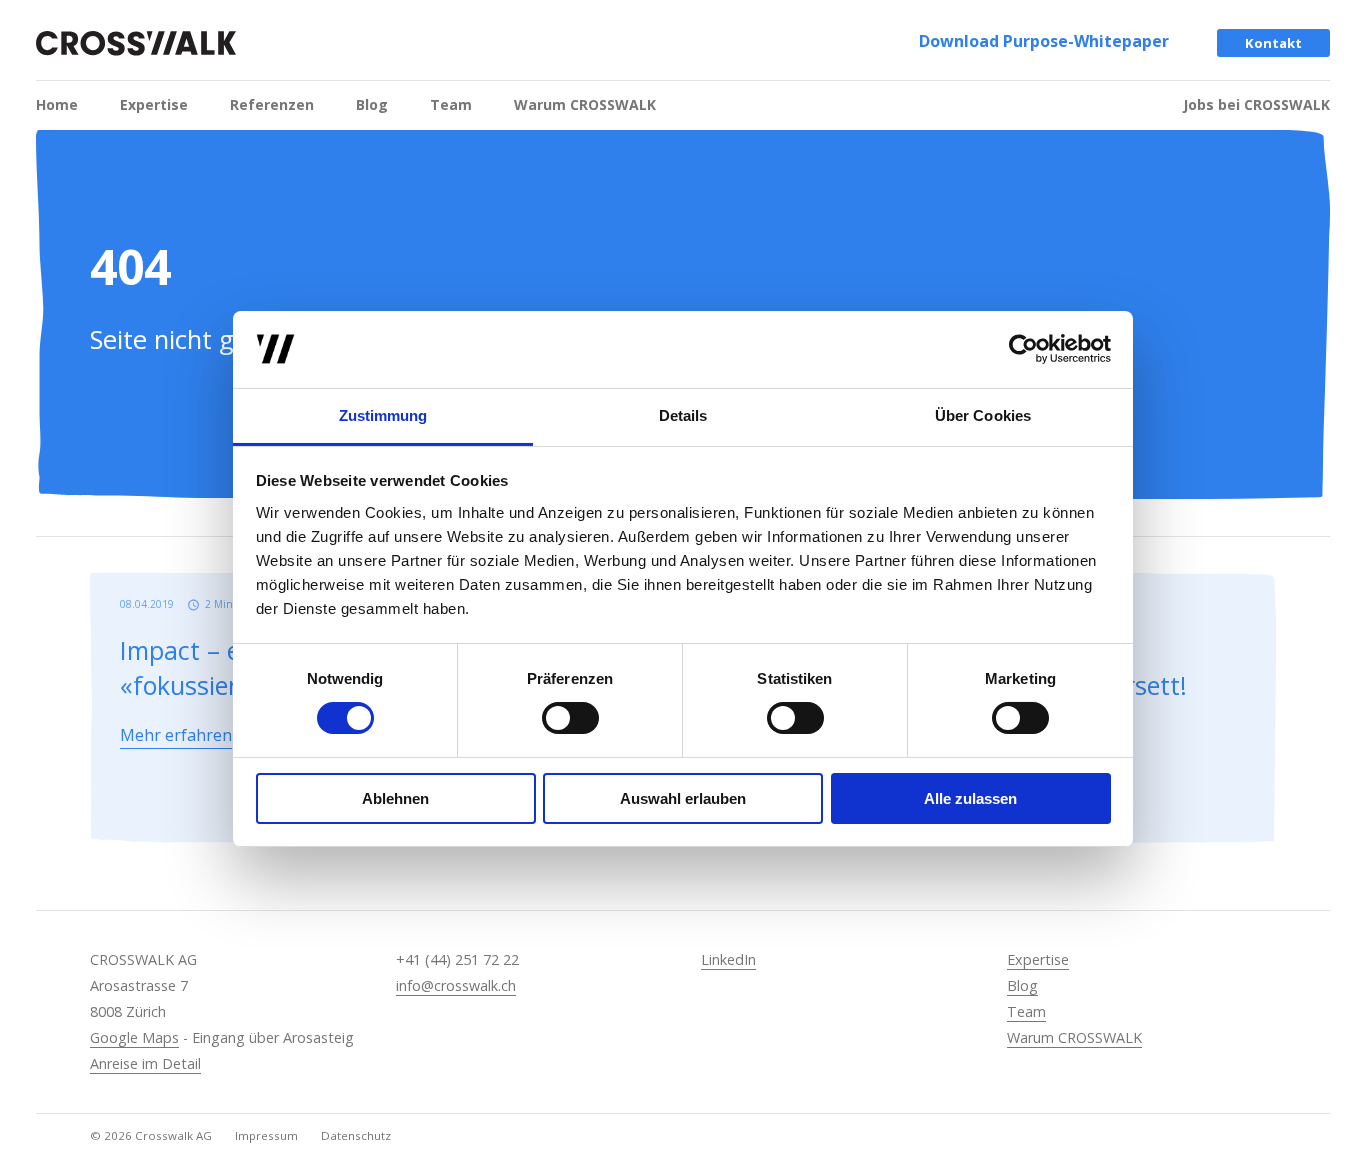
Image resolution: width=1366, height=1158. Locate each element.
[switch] (570, 718)
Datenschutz (356, 1135)
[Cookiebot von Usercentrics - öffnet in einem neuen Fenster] (1023, 349)
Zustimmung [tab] (383, 415)
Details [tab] (683, 415)
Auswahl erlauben (683, 798)
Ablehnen (395, 798)
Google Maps (134, 1037)
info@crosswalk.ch (456, 985)
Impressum (266, 1135)
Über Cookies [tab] (983, 415)
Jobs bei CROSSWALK (1256, 104)
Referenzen (272, 104)
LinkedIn (728, 959)
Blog (372, 104)
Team (451, 104)
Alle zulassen (970, 798)
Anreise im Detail (145, 1063)
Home (57, 104)
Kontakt (1273, 43)
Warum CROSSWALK (585, 104)
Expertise (154, 104)
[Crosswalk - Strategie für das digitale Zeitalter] (136, 43)
